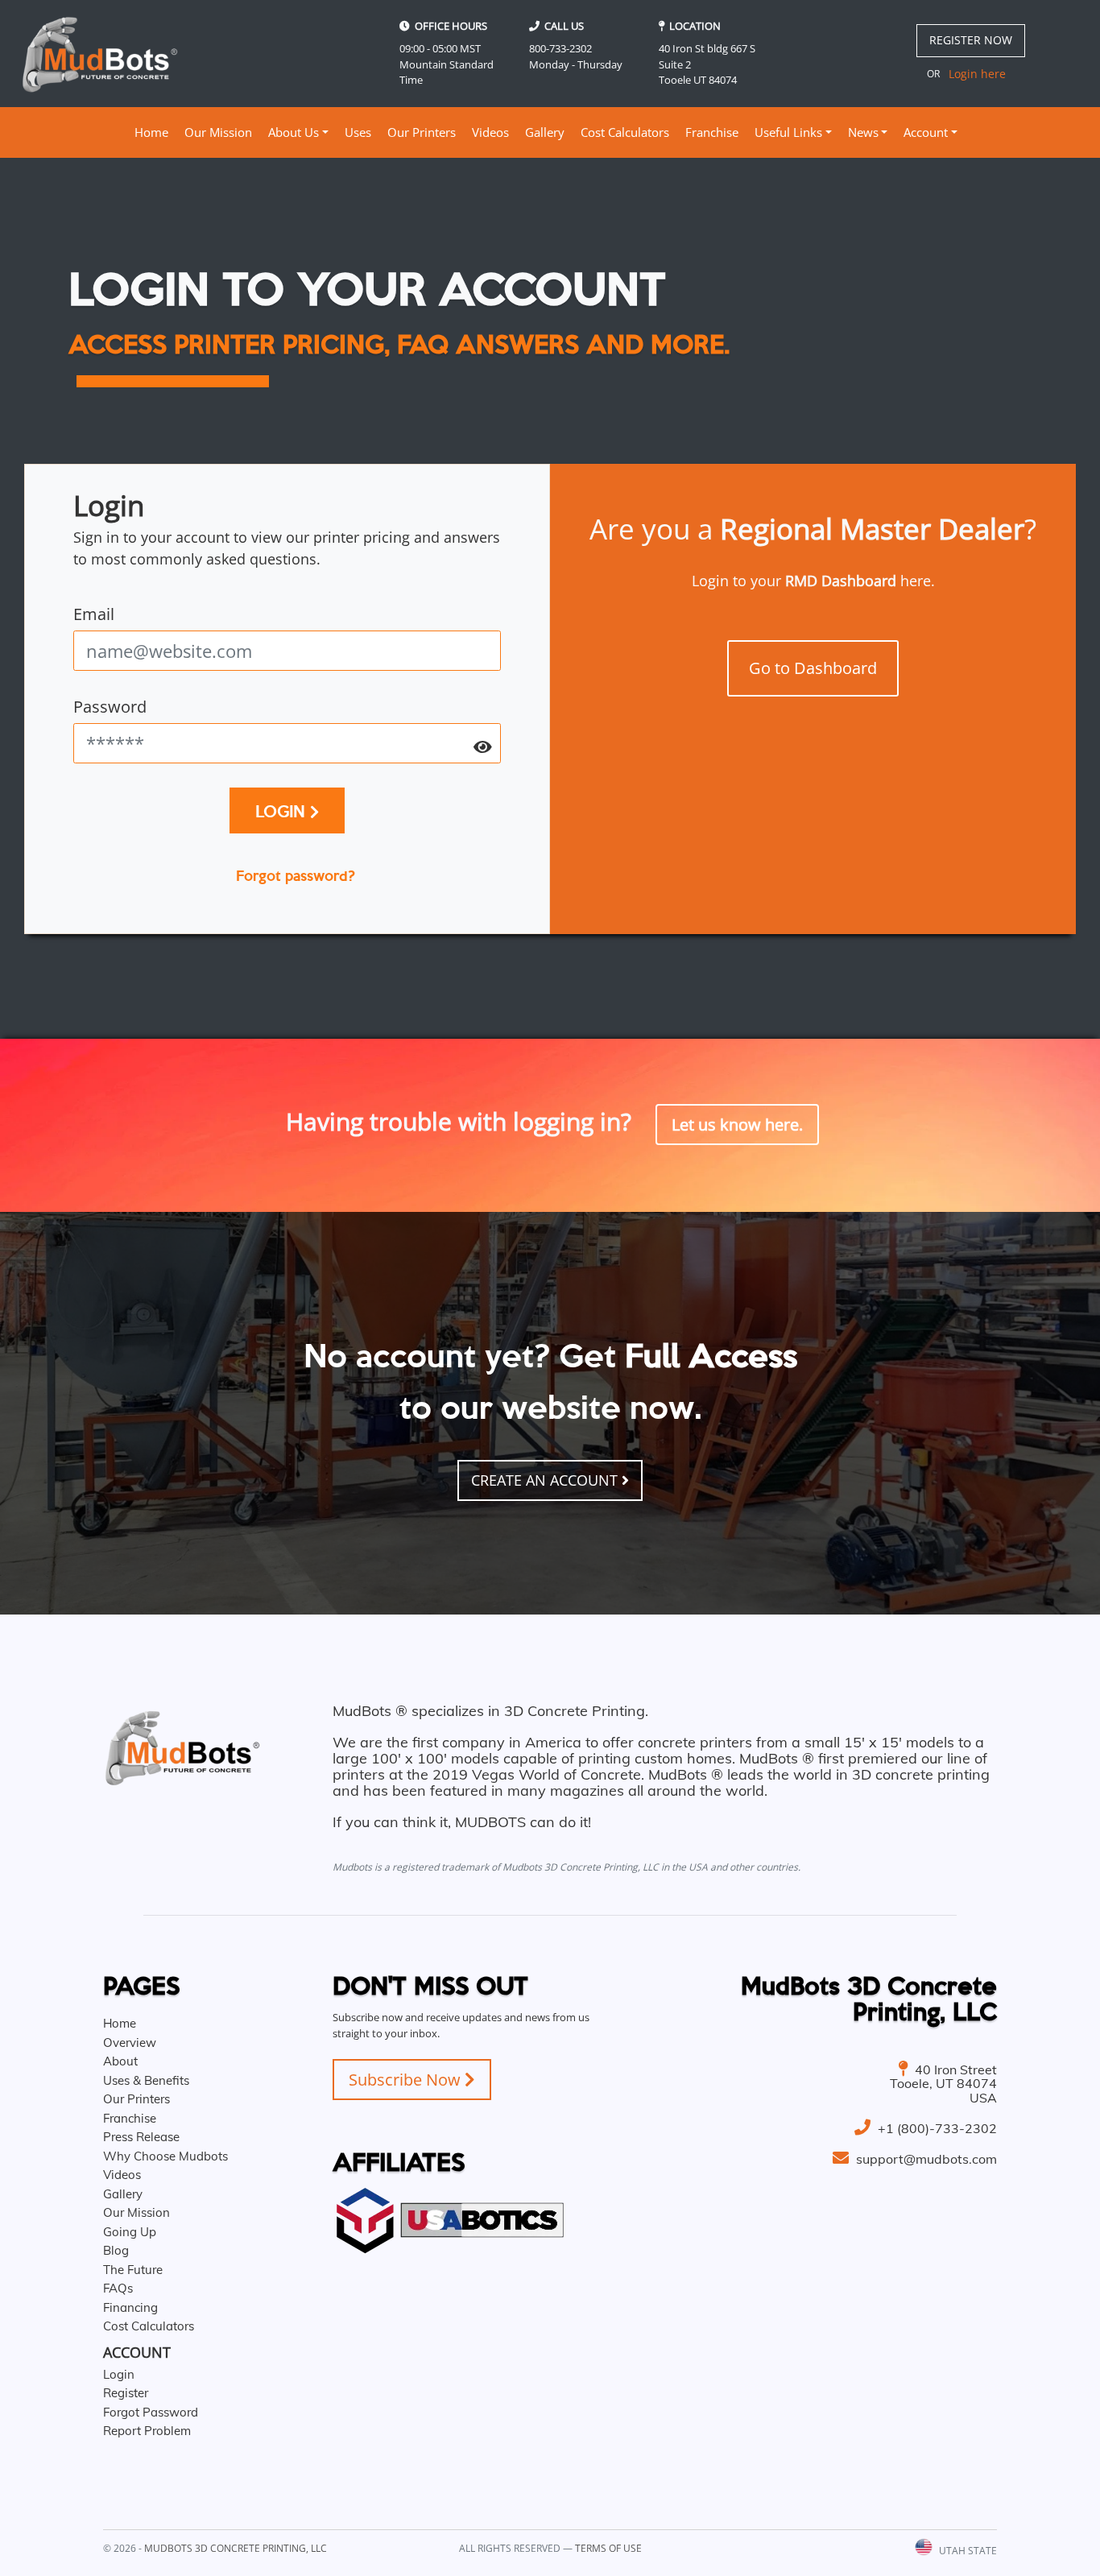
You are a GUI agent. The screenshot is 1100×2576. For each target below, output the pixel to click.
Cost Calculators (625, 132)
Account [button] (926, 132)
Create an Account (546, 1480)
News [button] (863, 132)
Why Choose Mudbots (165, 2156)
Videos (490, 132)
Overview (130, 2043)
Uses (358, 132)
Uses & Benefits (146, 2080)
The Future (133, 2270)
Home (153, 132)
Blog (116, 2250)
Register (126, 2393)
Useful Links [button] (788, 132)
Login (119, 2374)
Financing (130, 2307)
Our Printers (422, 132)
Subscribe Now (407, 2080)
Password (110, 707)
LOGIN (283, 810)
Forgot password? (296, 875)
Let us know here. (737, 1125)
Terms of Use (608, 2548)
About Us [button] (294, 132)
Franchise (712, 132)
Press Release (141, 2137)
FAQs (118, 2288)
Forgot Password (151, 2412)
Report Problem (147, 2431)
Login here (977, 74)
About (120, 2061)
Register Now (971, 40)
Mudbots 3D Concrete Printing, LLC (236, 2548)
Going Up (130, 2232)
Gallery (545, 132)
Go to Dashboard (813, 668)
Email (94, 614)
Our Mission (218, 132)
